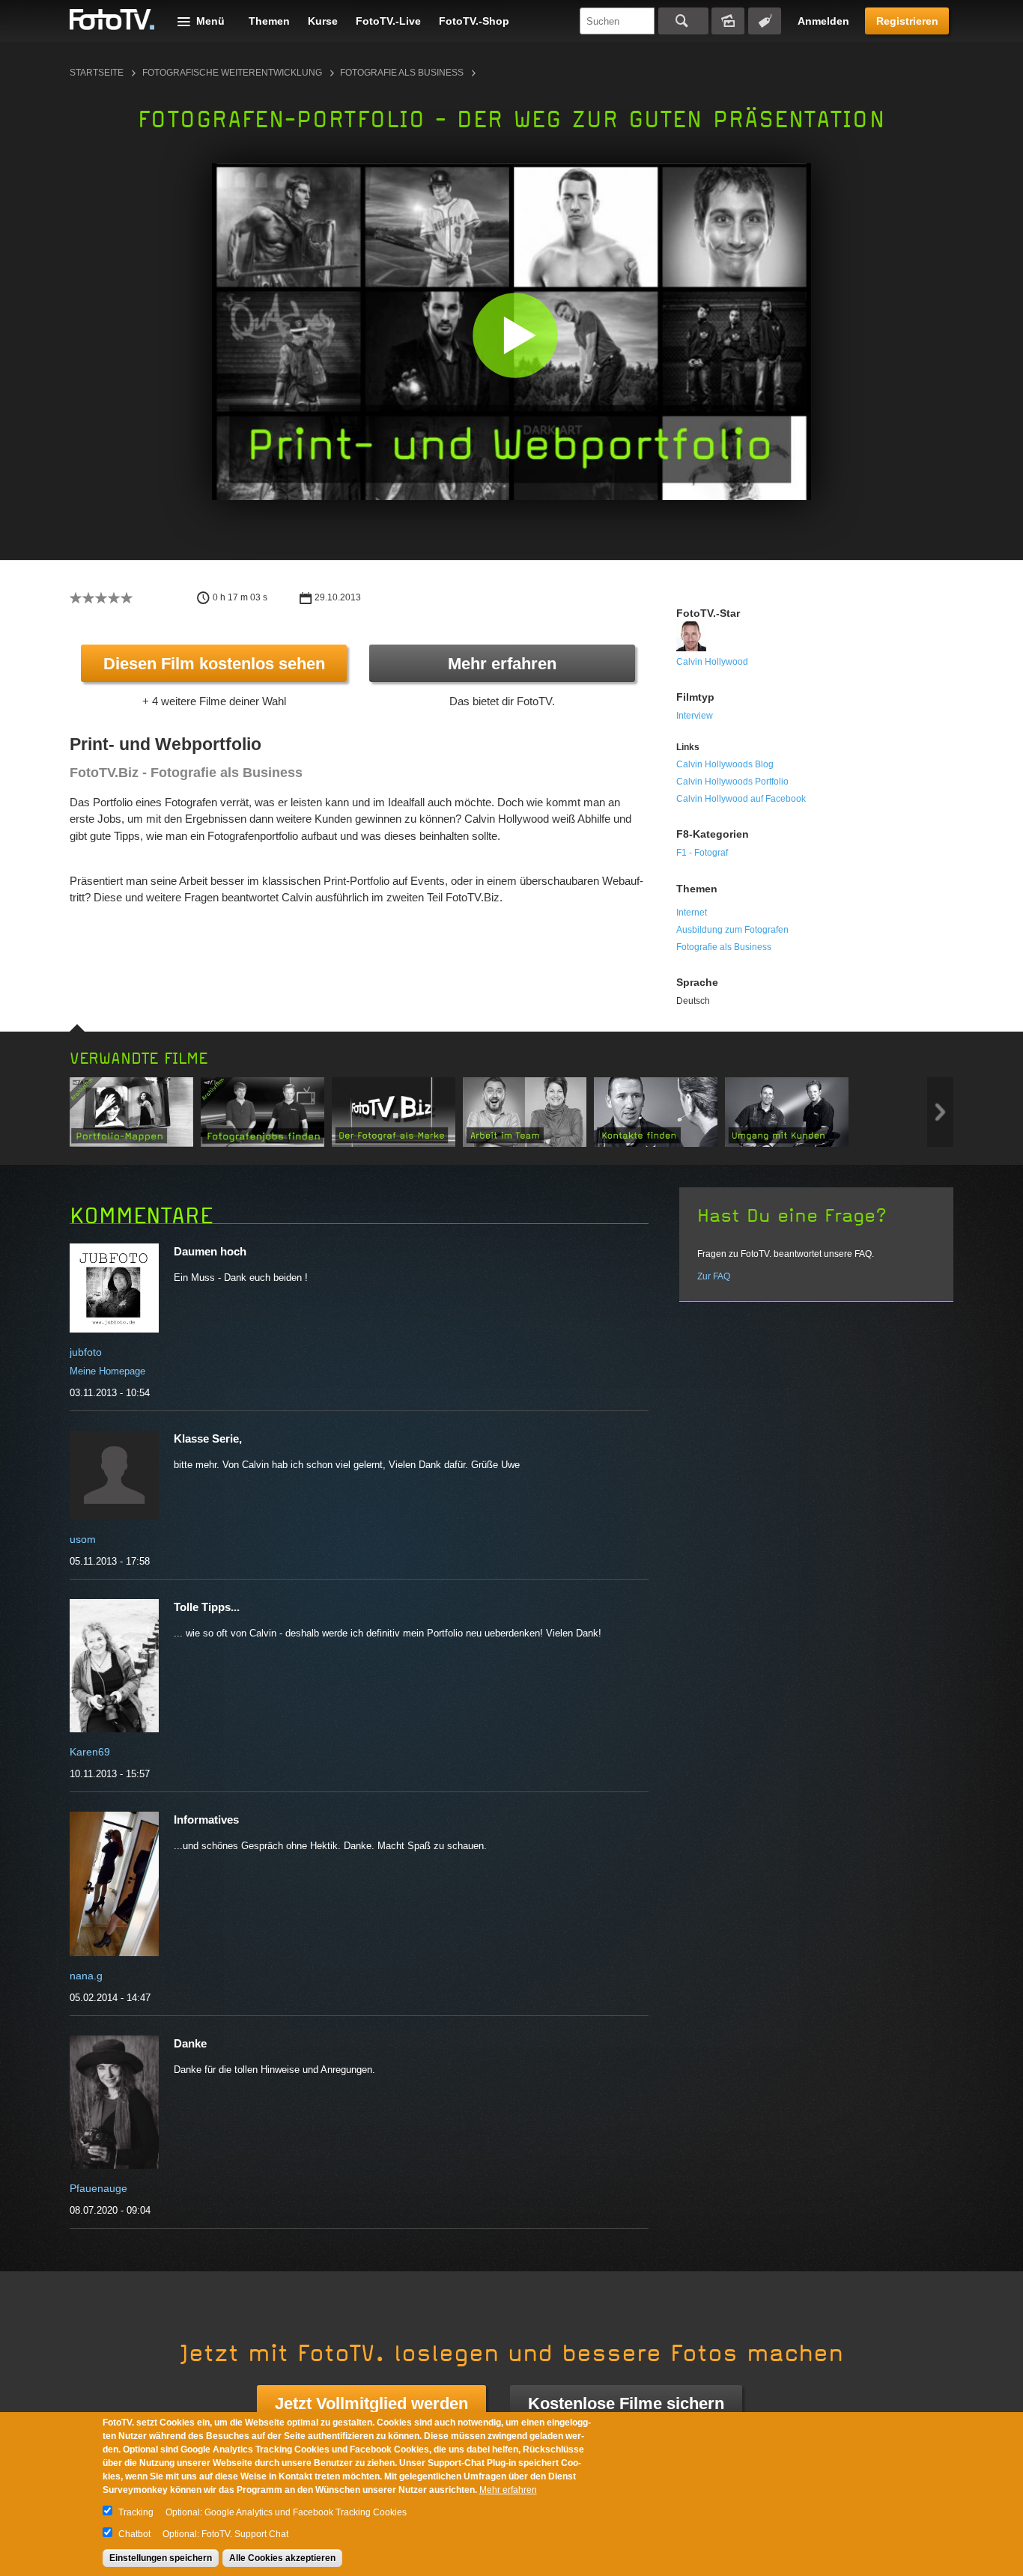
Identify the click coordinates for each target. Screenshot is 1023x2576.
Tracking (136, 2512)
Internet (692, 913)
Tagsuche (765, 21)
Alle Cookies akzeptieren (282, 2558)
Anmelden (823, 21)
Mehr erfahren (502, 664)
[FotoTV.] (112, 20)
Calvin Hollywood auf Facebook (741, 799)
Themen (269, 21)
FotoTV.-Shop (474, 21)
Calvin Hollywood (712, 662)
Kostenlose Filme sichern (626, 2403)
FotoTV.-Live (388, 21)
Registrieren (907, 21)
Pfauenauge (98, 2188)
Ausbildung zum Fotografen (732, 930)
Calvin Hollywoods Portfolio (732, 782)
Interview (695, 716)
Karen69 (90, 1752)
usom (83, 1539)
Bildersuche (728, 21)
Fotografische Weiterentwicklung (232, 73)
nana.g (86, 1976)
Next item (940, 1112)
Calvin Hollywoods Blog (725, 764)
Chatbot (134, 2534)
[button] (515, 335)
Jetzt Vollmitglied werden (371, 2403)
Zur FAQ (714, 1276)
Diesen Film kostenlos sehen (214, 664)
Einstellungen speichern (161, 2558)
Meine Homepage (107, 1371)
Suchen (683, 21)
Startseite (97, 73)
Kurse (323, 21)
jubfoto (86, 1352)
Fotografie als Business (402, 73)
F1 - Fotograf (702, 853)
